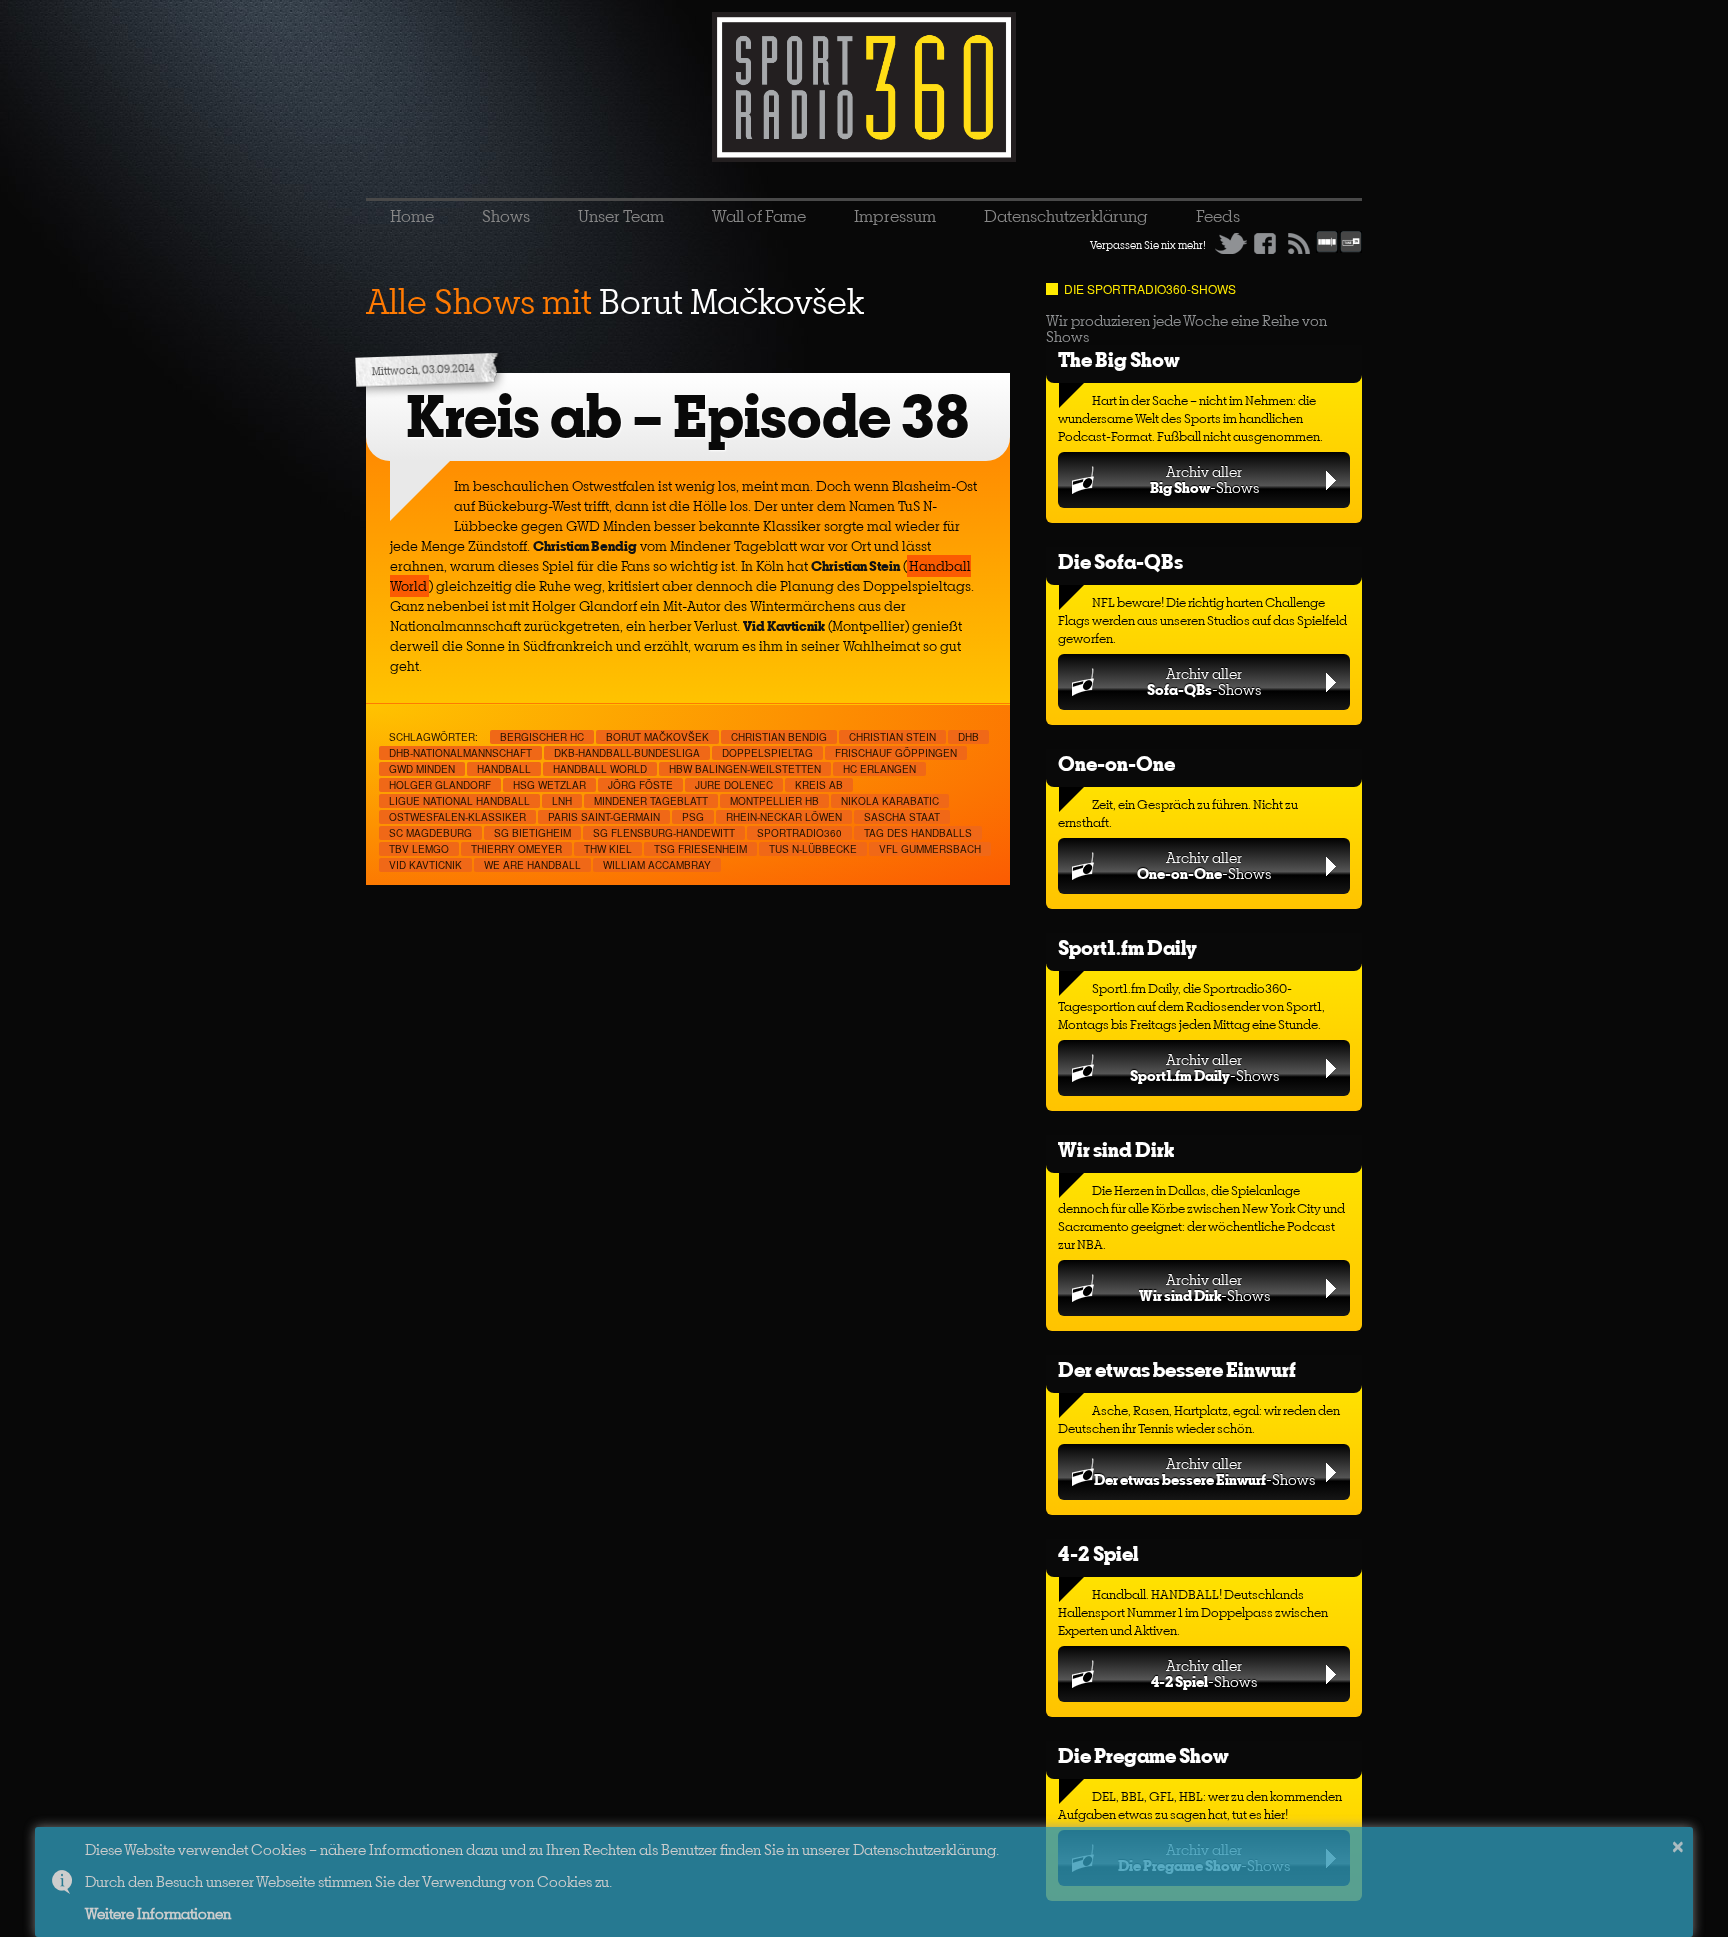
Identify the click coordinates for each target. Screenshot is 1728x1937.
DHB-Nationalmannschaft (460, 753)
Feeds (1218, 216)
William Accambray (657, 865)
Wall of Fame (759, 216)
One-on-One (1116, 763)
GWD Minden (422, 769)
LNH (562, 801)
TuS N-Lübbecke (813, 849)
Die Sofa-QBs (1120, 561)
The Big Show (1119, 359)
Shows (506, 216)
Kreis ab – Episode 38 (688, 416)
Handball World (600, 769)
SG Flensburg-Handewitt (664, 833)
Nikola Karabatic (890, 801)
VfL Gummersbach (930, 849)
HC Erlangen (879, 769)
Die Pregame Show (1143, 1755)
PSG (693, 817)
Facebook (1265, 243)
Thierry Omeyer (516, 849)
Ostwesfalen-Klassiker (457, 817)
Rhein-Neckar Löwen (784, 817)
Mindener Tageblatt (651, 801)
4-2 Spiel (1098, 1553)
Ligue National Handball (459, 801)
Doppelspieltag (767, 753)
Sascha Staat (902, 817)
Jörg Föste (640, 785)
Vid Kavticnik (425, 865)
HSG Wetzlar (549, 785)
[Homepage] (864, 87)
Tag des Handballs (918, 833)
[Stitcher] (1327, 249)
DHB (968, 737)
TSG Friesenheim (700, 849)
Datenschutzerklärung (1066, 216)
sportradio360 (799, 833)
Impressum (895, 216)
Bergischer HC (542, 737)
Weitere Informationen (158, 1913)
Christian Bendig (779, 737)
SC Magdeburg (430, 833)
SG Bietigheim (532, 833)
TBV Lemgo (419, 849)
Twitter (1231, 243)
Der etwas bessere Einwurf (1177, 1369)
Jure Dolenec (734, 785)
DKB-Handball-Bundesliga (627, 753)
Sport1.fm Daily (1127, 947)
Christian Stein (892, 737)
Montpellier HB (774, 801)
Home (412, 216)
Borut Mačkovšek (657, 737)
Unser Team (621, 216)
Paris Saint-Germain (604, 817)
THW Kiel (608, 849)
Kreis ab (819, 785)
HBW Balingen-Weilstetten (745, 769)
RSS (1299, 243)
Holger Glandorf (440, 785)
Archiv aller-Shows (1204, 479)
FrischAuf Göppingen (896, 753)
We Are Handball (532, 865)
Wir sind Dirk (1116, 1149)
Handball (504, 769)
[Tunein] (1351, 249)
